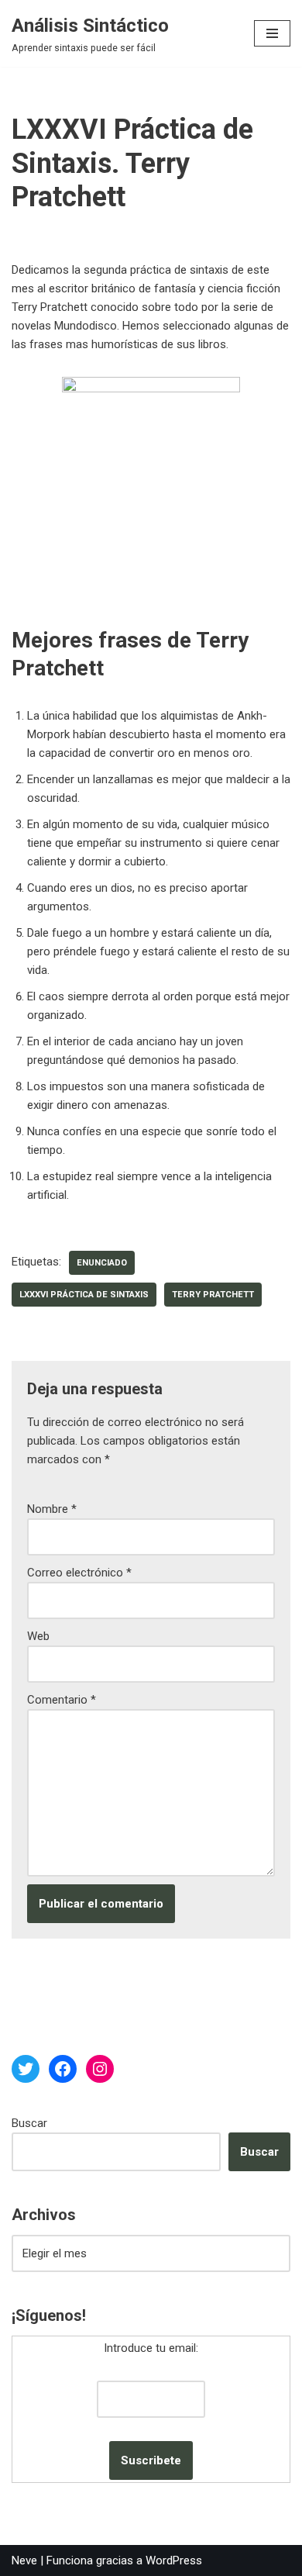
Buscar (29, 2123)
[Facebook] (63, 2069)
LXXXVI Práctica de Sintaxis (84, 1295)
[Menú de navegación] (272, 33)
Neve (24, 2560)
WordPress (174, 2560)
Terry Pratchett (213, 1295)
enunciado (102, 1263)
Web (38, 1636)
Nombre (52, 1509)
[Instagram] (100, 2069)
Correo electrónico (79, 1573)
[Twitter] (26, 2069)
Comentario (62, 1700)
